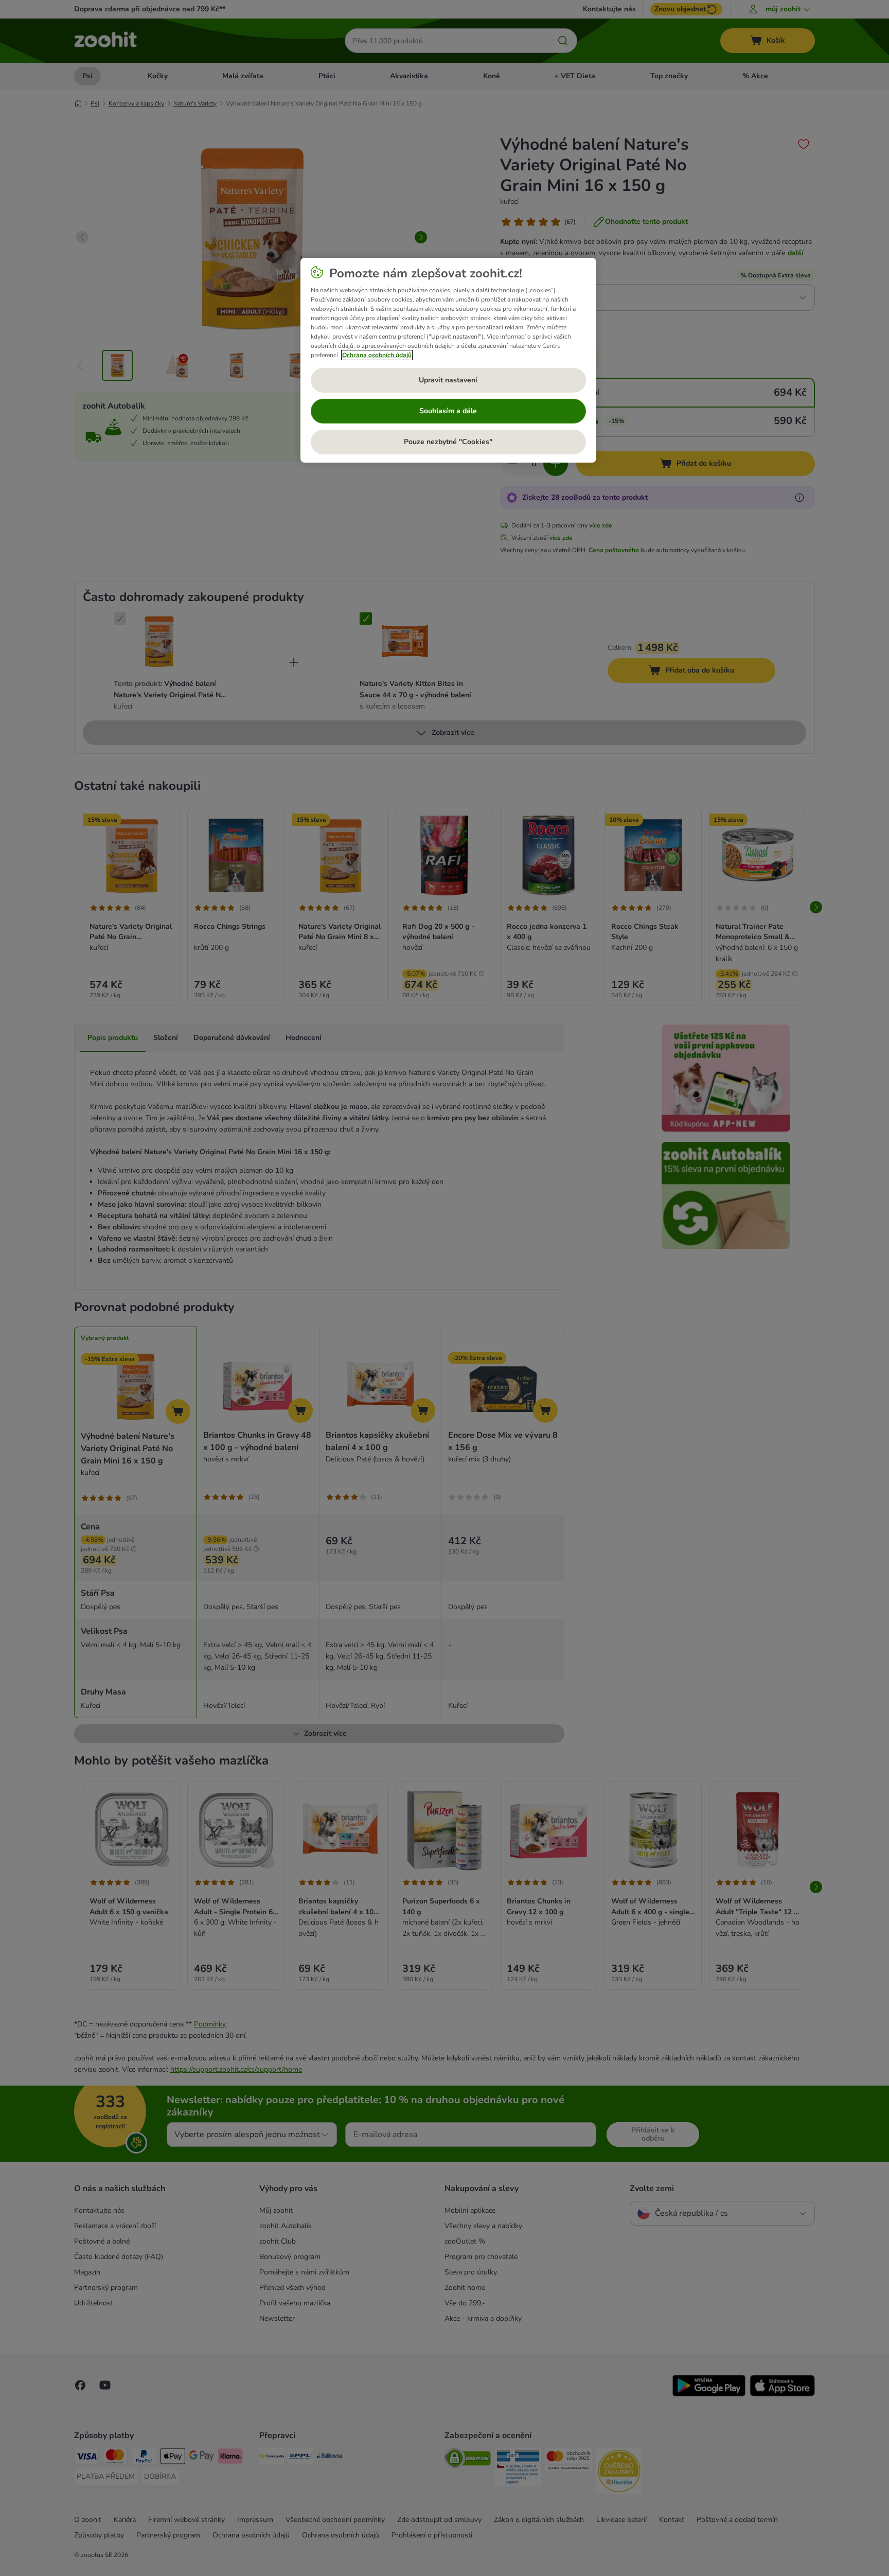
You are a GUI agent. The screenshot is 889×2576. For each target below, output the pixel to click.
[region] (448, 360)
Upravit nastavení (448, 380)
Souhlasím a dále (448, 411)
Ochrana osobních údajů (377, 355)
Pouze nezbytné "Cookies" (448, 442)
